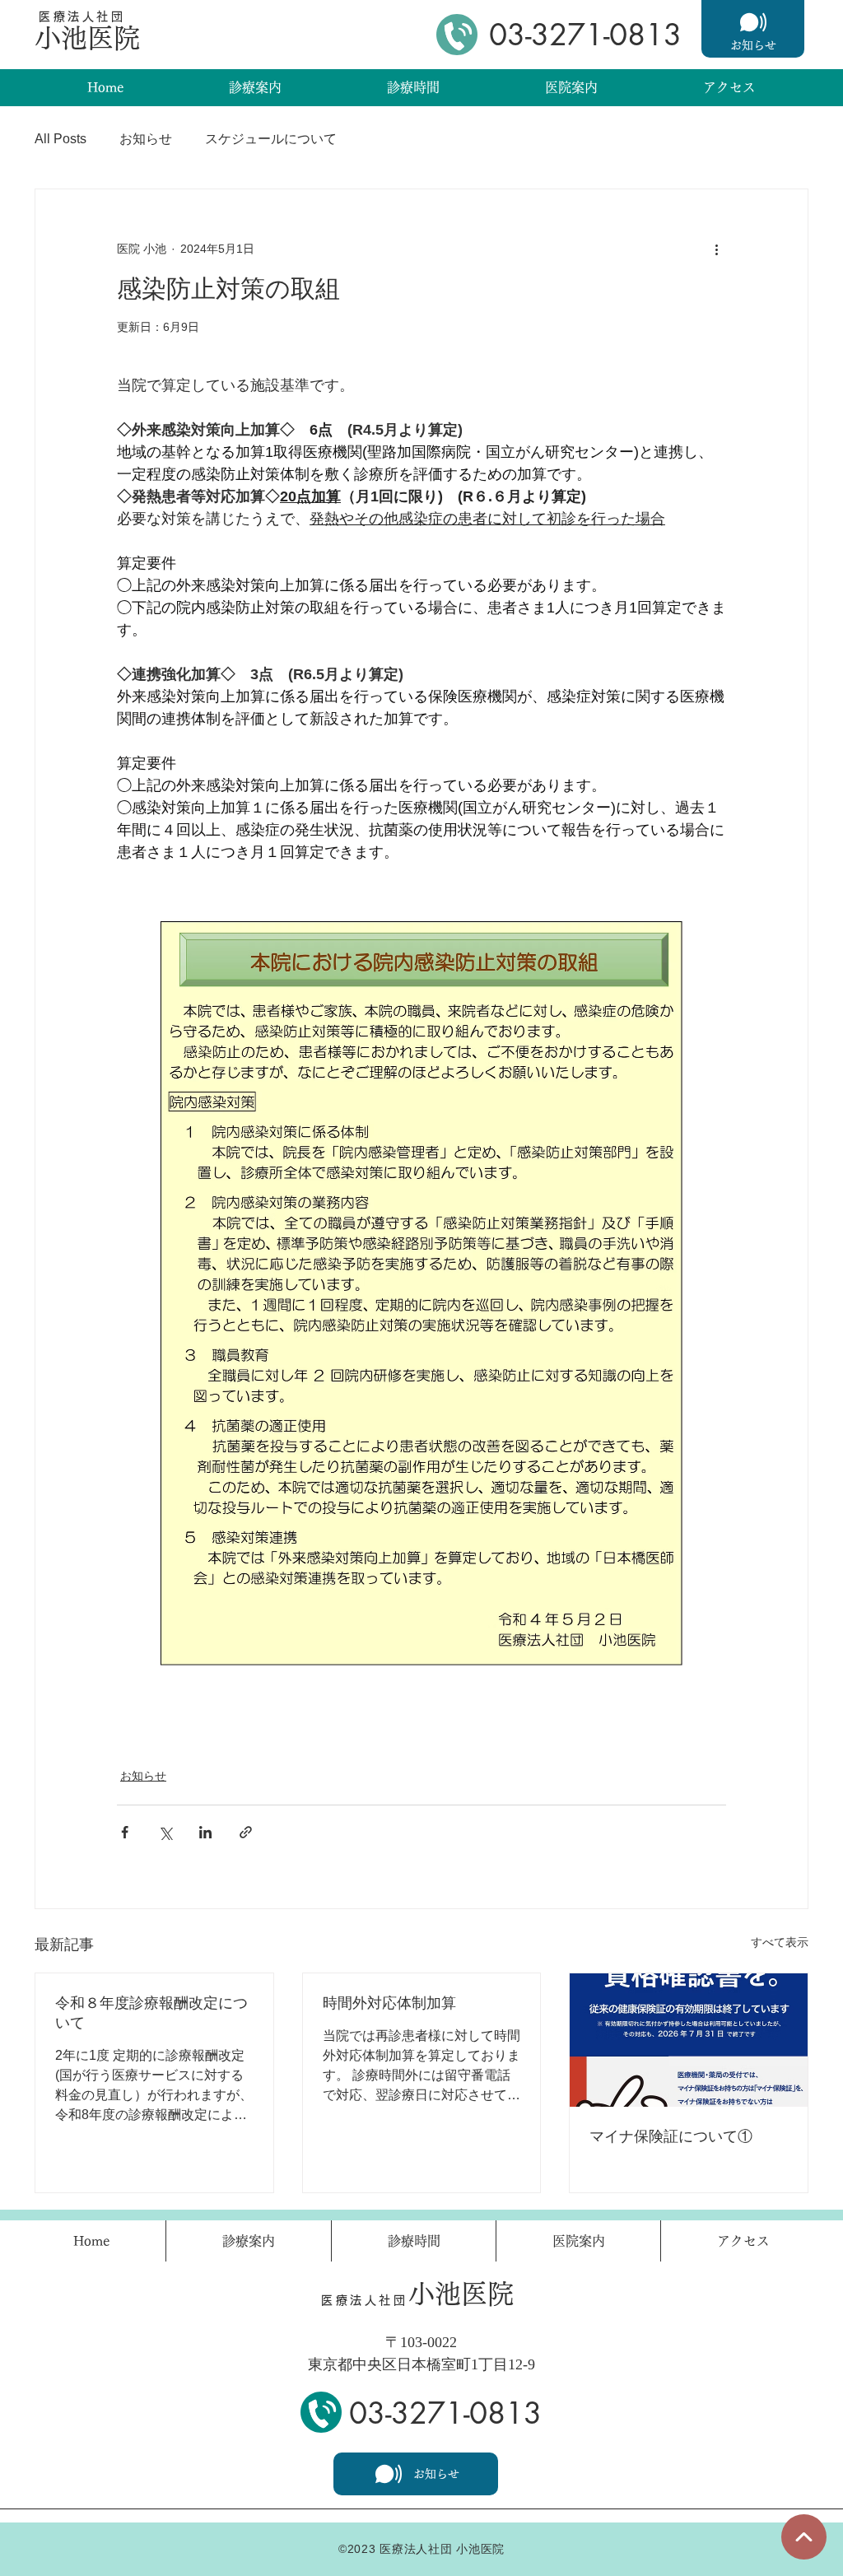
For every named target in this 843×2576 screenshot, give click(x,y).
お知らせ (146, 139)
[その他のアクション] (716, 249)
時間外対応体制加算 (389, 2003)
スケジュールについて (271, 139)
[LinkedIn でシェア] (205, 1832)
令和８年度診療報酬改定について (151, 2013)
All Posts (61, 139)
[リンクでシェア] (246, 1832)
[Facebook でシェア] (125, 1832)
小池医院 (87, 38)
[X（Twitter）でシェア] (165, 1832)
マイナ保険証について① (671, 2136)
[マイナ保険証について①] (689, 2040)
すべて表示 (780, 1942)
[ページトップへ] (804, 2537)
